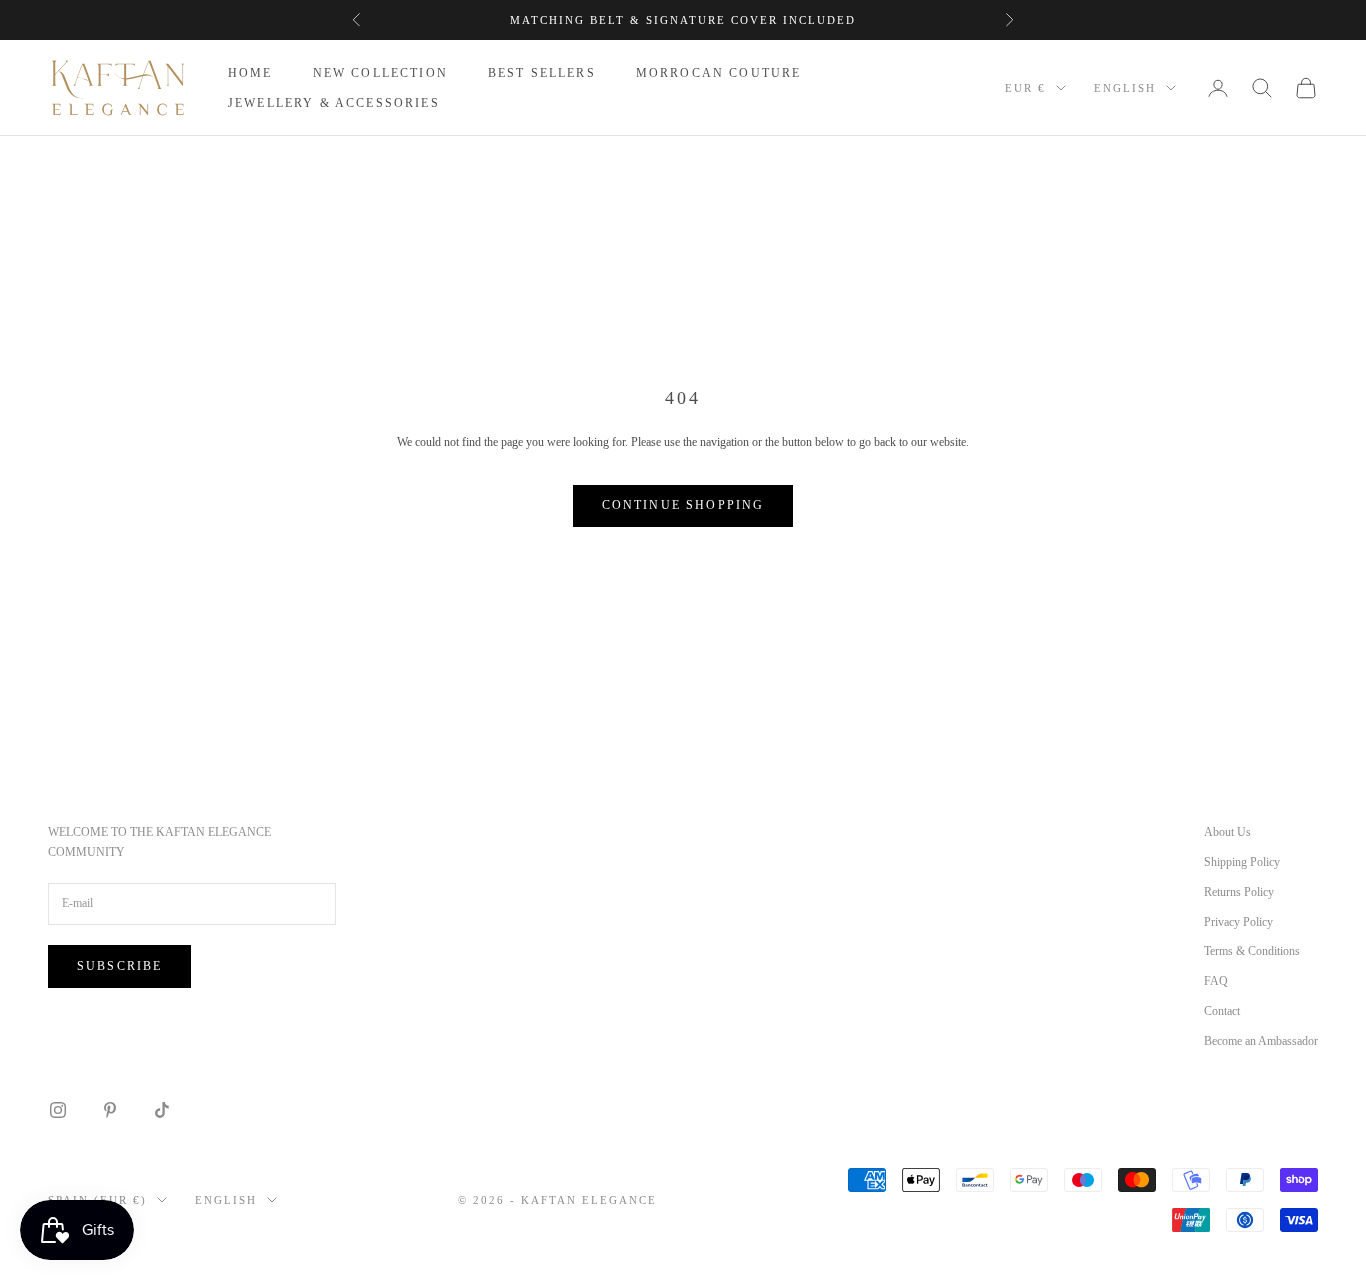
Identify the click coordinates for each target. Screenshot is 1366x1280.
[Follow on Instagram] (58, 1110)
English (1125, 88)
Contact (1222, 1011)
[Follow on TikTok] (162, 1110)
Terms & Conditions (1252, 951)
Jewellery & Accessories (334, 103)
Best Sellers (542, 73)
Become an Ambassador (1261, 1041)
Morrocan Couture (719, 73)
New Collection (380, 73)
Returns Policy (1239, 892)
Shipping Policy (1242, 862)
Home (250, 73)
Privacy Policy (1238, 922)
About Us (1227, 832)
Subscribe (119, 966)
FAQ (1216, 981)
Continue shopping (683, 505)
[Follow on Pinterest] (110, 1110)
